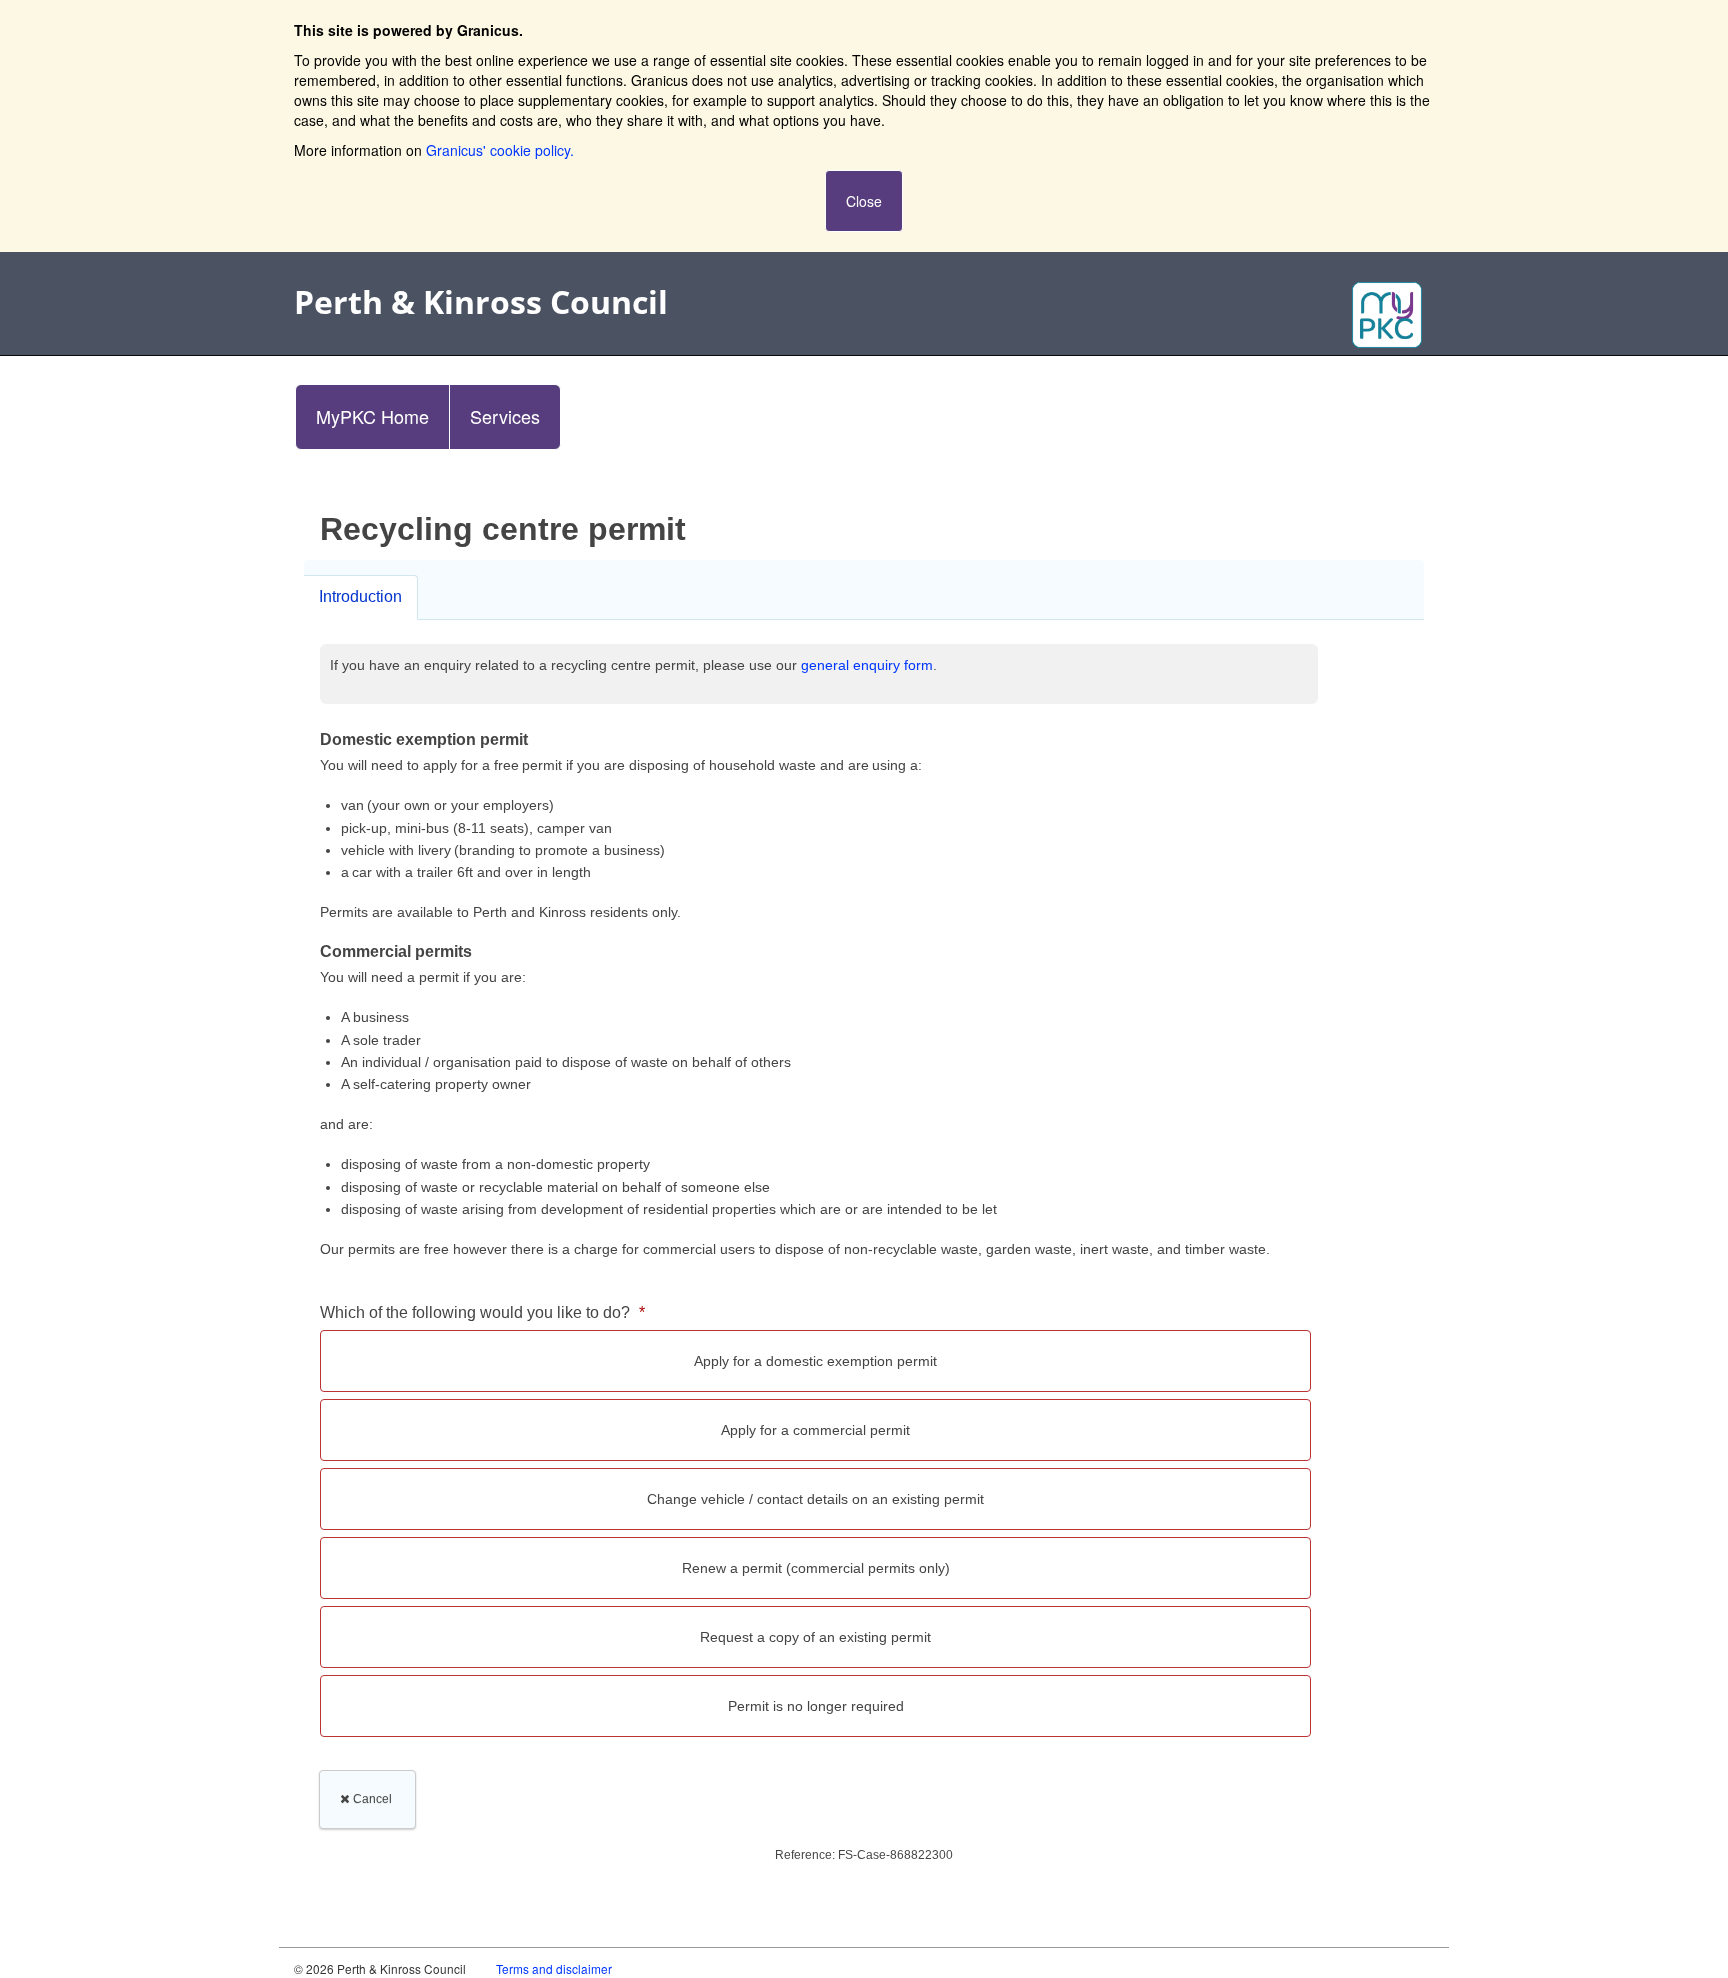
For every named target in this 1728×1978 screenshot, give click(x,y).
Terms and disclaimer (554, 1968)
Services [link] (505, 416)
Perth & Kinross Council (481, 301)
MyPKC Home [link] (372, 416)
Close (864, 201)
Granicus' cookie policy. (500, 150)
